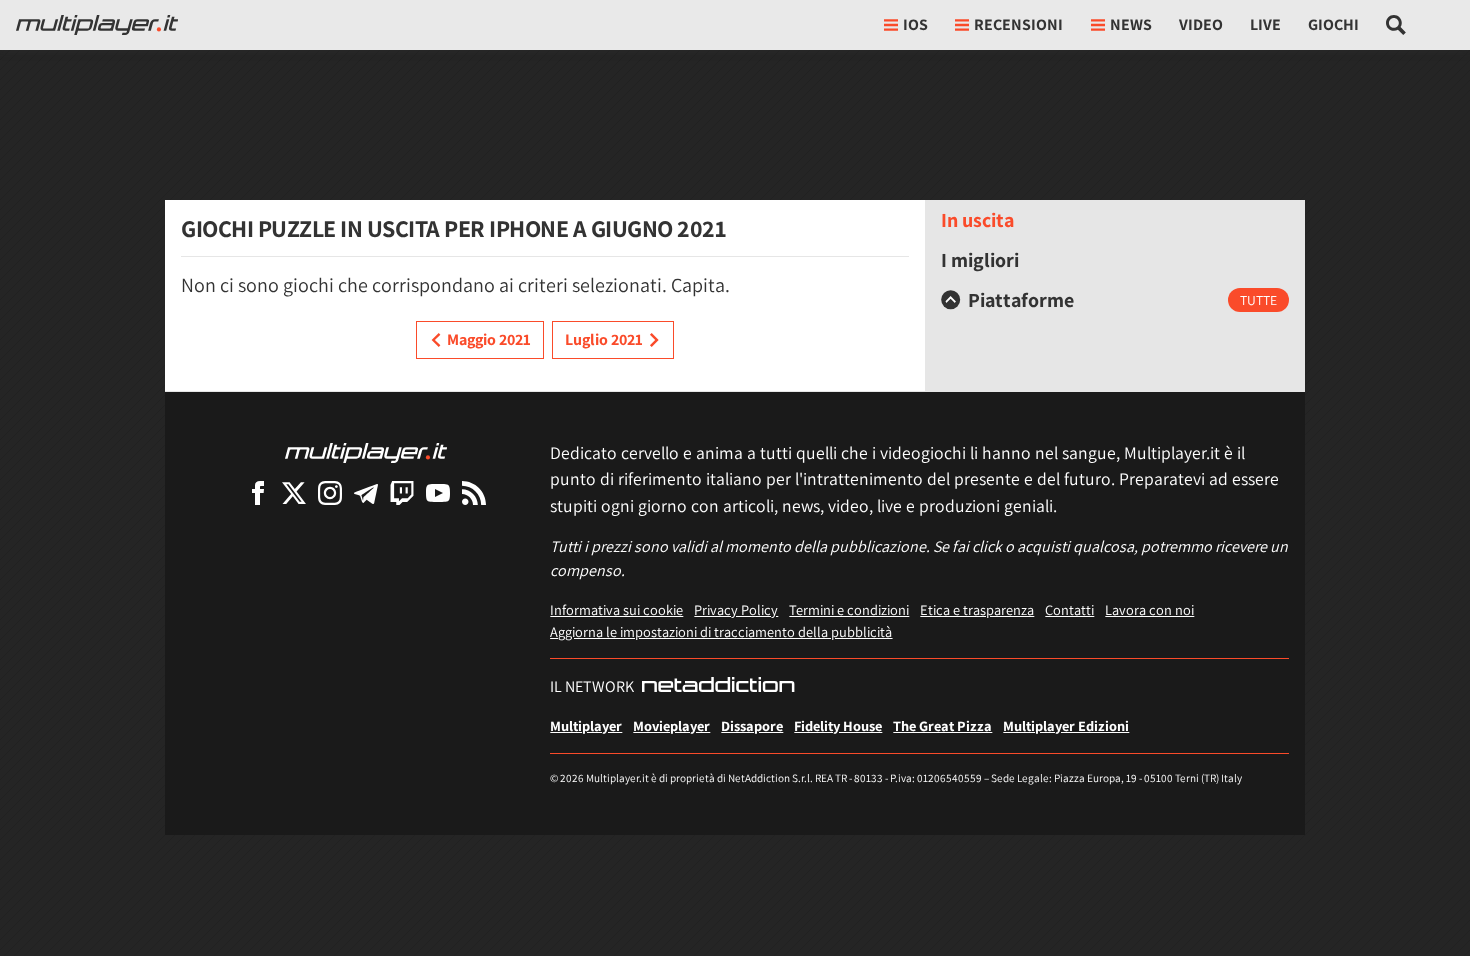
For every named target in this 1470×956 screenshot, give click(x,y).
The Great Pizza (942, 725)
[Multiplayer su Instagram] (330, 492)
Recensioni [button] (1018, 24)
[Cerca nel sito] (1396, 25)
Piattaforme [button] (1021, 300)
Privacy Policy (736, 609)
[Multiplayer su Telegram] (366, 492)
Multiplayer (586, 725)
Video (1201, 24)
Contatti (1069, 609)
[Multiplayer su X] (294, 492)
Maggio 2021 (489, 339)
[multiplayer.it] (366, 451)
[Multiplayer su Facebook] (258, 492)
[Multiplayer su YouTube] (438, 492)
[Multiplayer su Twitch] (402, 492)
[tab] (1115, 300)
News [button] (1131, 24)
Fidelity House (838, 725)
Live (1265, 24)
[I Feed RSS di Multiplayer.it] (474, 492)
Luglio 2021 (604, 339)
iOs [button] (915, 24)
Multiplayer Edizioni (1066, 725)
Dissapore (752, 725)
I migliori (980, 260)
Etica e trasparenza (977, 609)
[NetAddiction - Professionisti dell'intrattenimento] (718, 687)
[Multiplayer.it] (97, 25)
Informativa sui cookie (616, 609)
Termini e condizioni (849, 609)
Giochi (1333, 24)
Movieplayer (671, 725)
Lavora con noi (1149, 609)
